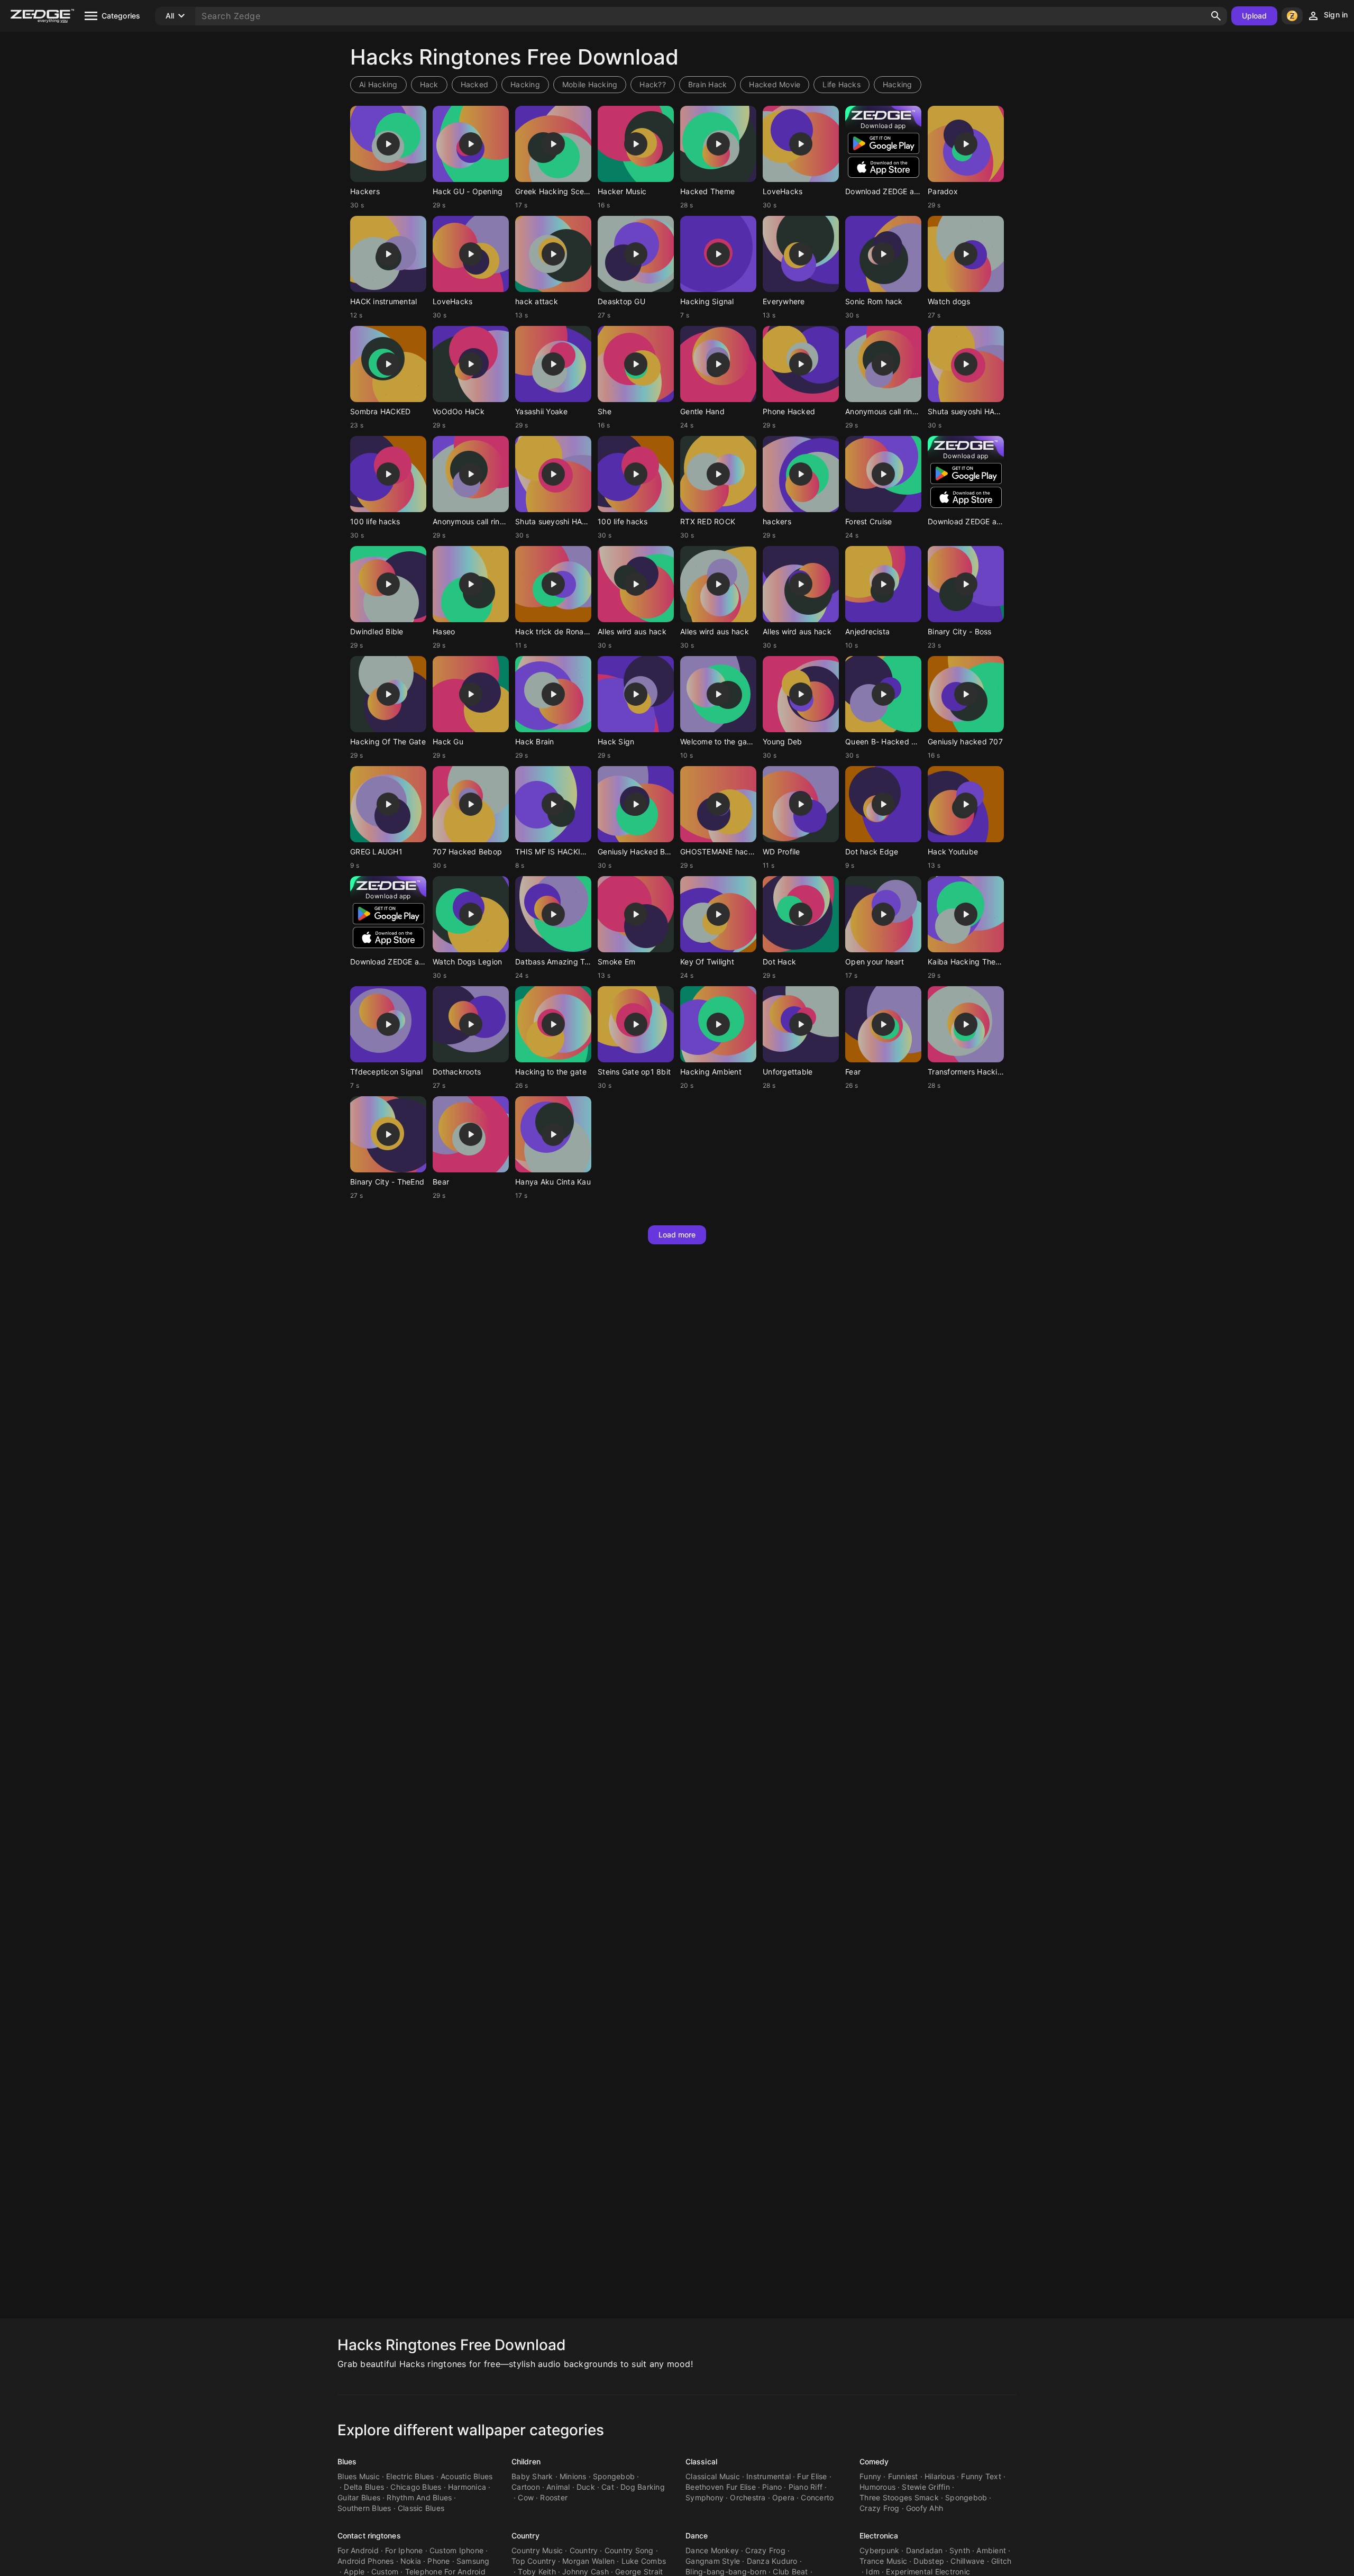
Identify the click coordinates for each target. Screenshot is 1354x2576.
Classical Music (713, 2476)
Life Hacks (841, 84)
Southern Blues (364, 2508)
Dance (697, 2536)
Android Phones (366, 2561)
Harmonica (467, 2487)
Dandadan (925, 2550)
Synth (960, 2550)
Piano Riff (806, 2487)
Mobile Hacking (590, 84)
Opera (783, 2497)
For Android (358, 2550)
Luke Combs (644, 2561)
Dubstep (929, 2561)
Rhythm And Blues (419, 2497)
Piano (772, 2487)
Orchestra (748, 2497)
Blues (347, 2461)
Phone (438, 2561)
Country (525, 2536)
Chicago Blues (416, 2487)
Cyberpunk (879, 2550)
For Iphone (404, 2550)
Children (526, 2461)
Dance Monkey (712, 2550)
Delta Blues (364, 2487)
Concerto (817, 2497)
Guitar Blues (359, 2497)
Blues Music (359, 2476)
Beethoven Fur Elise (721, 2487)
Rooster (554, 2497)
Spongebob (614, 2476)
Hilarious (940, 2476)
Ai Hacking (378, 84)
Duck (586, 2487)
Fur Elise (812, 2476)
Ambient (991, 2550)
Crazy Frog (880, 2508)
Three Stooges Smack (899, 2497)
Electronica (879, 2536)
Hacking (525, 84)
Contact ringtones (369, 2536)
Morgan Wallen (588, 2561)
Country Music (537, 2550)
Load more (677, 1235)
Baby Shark (532, 2476)
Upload (1255, 16)
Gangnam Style (713, 2561)
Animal (558, 2487)
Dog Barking (643, 2487)
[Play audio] (388, 144)
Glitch (1001, 2561)
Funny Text (981, 2476)
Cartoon (526, 2487)
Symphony (705, 2497)
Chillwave (967, 2561)
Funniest (903, 2476)
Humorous (877, 2487)
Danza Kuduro (772, 2561)
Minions (573, 2476)
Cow (526, 2497)
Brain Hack (708, 84)
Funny (870, 2476)
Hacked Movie (775, 84)
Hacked (475, 84)
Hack (429, 84)
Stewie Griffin (926, 2487)
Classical (701, 2461)
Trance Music (883, 2561)
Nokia (411, 2561)
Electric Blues (410, 2476)
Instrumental (769, 2476)
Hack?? (653, 84)
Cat (608, 2487)
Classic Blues (421, 2508)
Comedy (874, 2461)
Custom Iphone (456, 2550)
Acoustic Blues (467, 2476)
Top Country (534, 2561)
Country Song (629, 2550)
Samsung (473, 2561)
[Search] (1216, 16)
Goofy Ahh (925, 2508)
